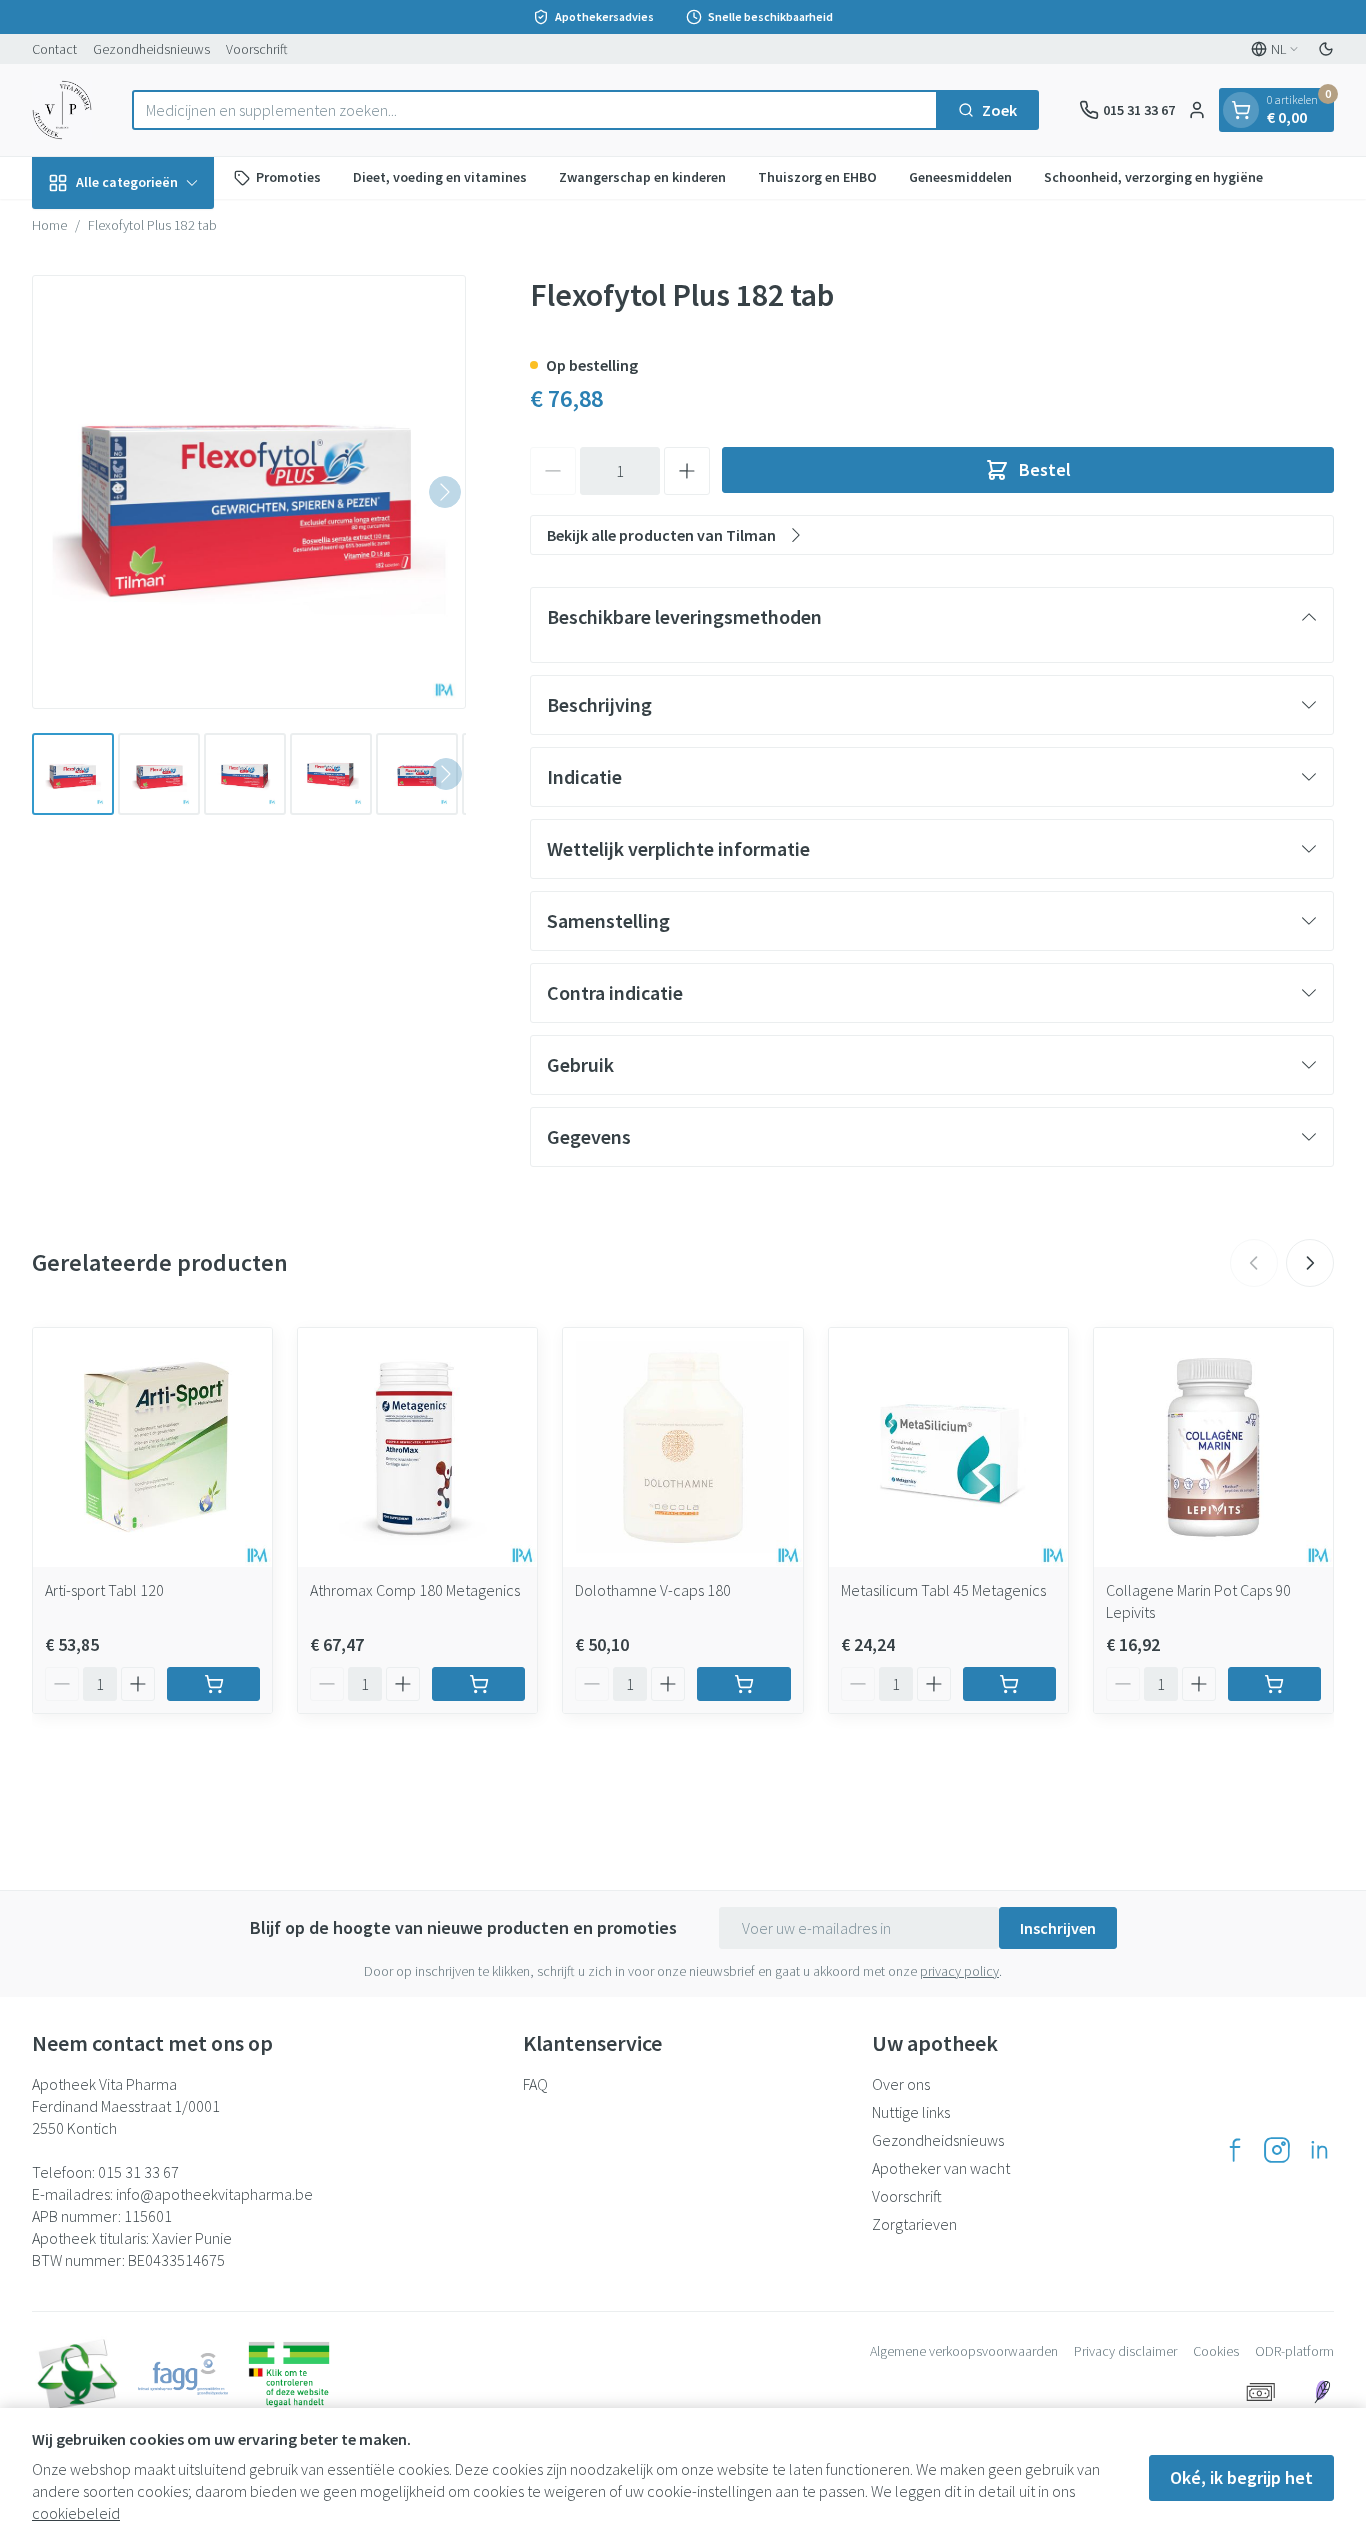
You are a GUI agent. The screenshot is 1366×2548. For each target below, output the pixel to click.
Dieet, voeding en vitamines (440, 177)
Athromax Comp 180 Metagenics (415, 1590)
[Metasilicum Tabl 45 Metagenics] (948, 1447)
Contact (54, 49)
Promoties (288, 177)
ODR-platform (1294, 2351)
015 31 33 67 (138, 2172)
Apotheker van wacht (941, 2168)
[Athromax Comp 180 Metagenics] (417, 1447)
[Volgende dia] (1310, 1263)
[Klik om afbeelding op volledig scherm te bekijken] (249, 492)
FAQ (535, 2084)
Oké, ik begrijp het (1241, 2477)
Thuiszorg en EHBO (817, 177)
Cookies (1216, 2351)
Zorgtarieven (914, 2224)
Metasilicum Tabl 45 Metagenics (943, 1590)
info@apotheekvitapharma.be (214, 2194)
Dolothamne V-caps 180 (653, 1590)
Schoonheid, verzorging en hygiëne (1153, 177)
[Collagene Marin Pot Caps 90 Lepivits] (1213, 1447)
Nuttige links (911, 2112)
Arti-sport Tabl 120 (104, 1590)
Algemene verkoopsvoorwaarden (964, 2351)
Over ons (901, 2084)
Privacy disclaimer (1125, 2351)
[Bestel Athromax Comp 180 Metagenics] (478, 1684)
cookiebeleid (76, 2513)
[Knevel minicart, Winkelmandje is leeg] (1241, 110)
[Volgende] (445, 492)
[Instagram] (1277, 2150)
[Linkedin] (1319, 2150)
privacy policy (959, 1971)
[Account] (1197, 110)
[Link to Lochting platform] (1322, 2392)
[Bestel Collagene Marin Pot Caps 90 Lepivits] (1274, 1684)
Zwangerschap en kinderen (642, 177)
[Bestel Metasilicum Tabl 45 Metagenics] (1009, 1684)
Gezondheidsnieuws (151, 49)
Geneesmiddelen (960, 177)
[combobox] (535, 110)
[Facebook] (1235, 2150)
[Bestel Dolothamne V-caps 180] (743, 1684)
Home (49, 225)
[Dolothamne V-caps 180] (682, 1447)
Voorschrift (257, 49)
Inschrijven (1058, 1928)
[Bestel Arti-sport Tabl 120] (213, 1684)
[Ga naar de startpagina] (62, 110)
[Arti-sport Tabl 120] (152, 1447)
